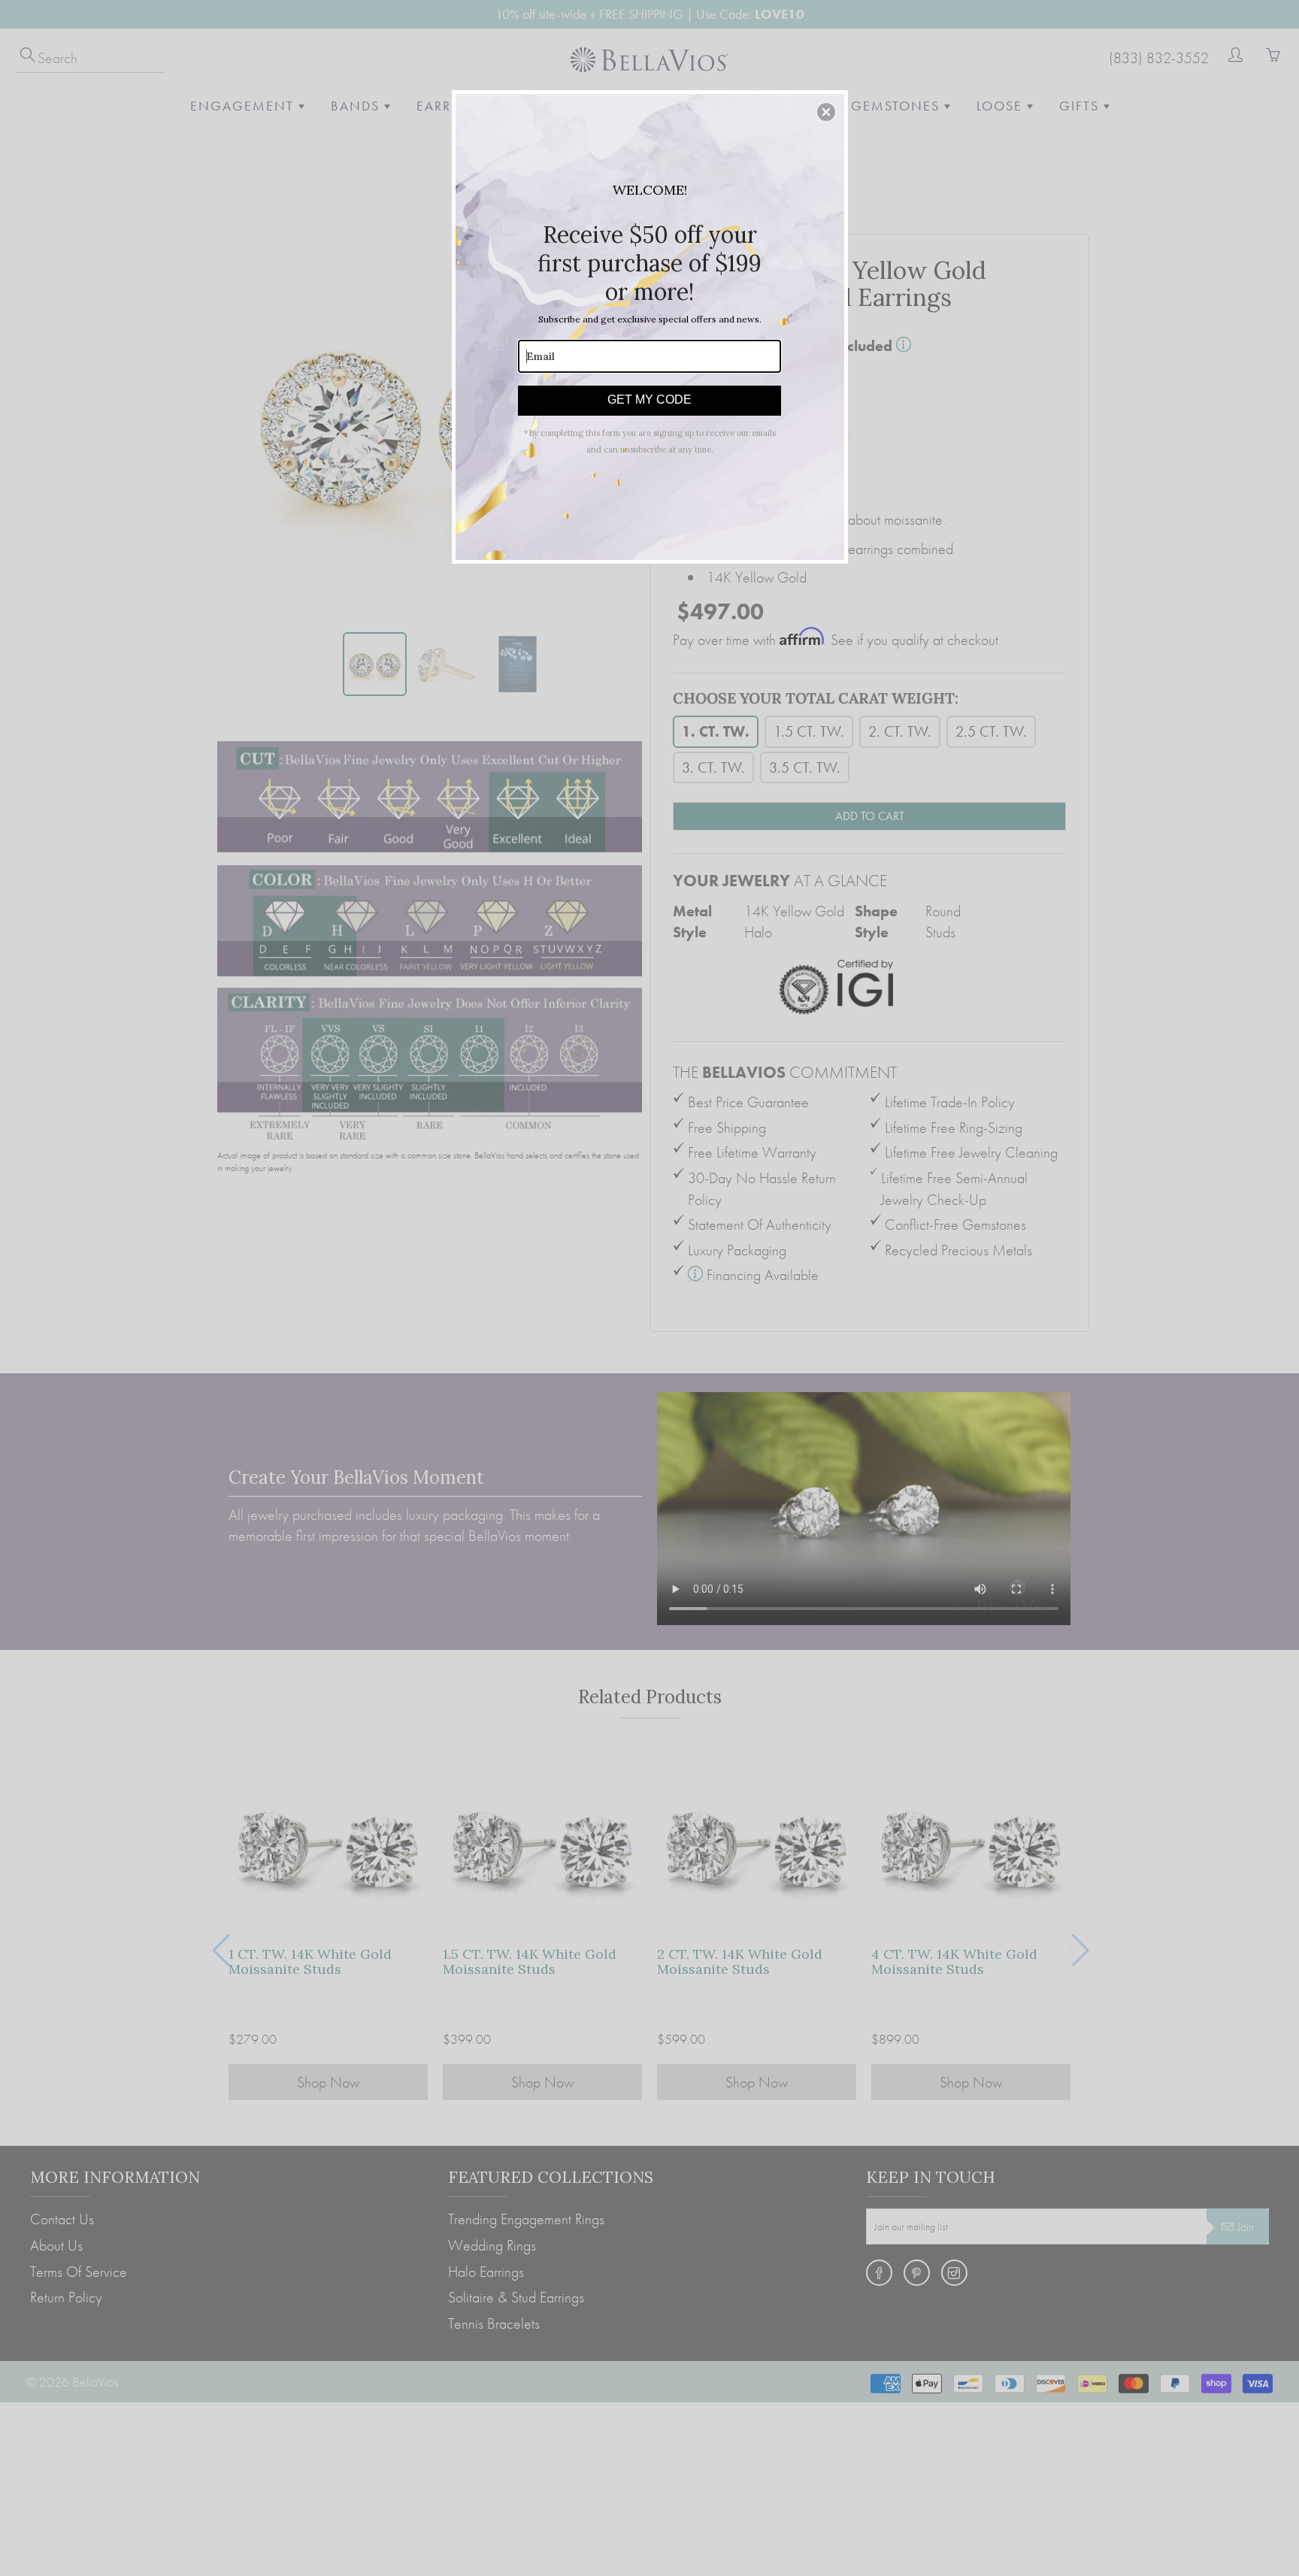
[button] (826, 112)
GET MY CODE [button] (649, 400)
